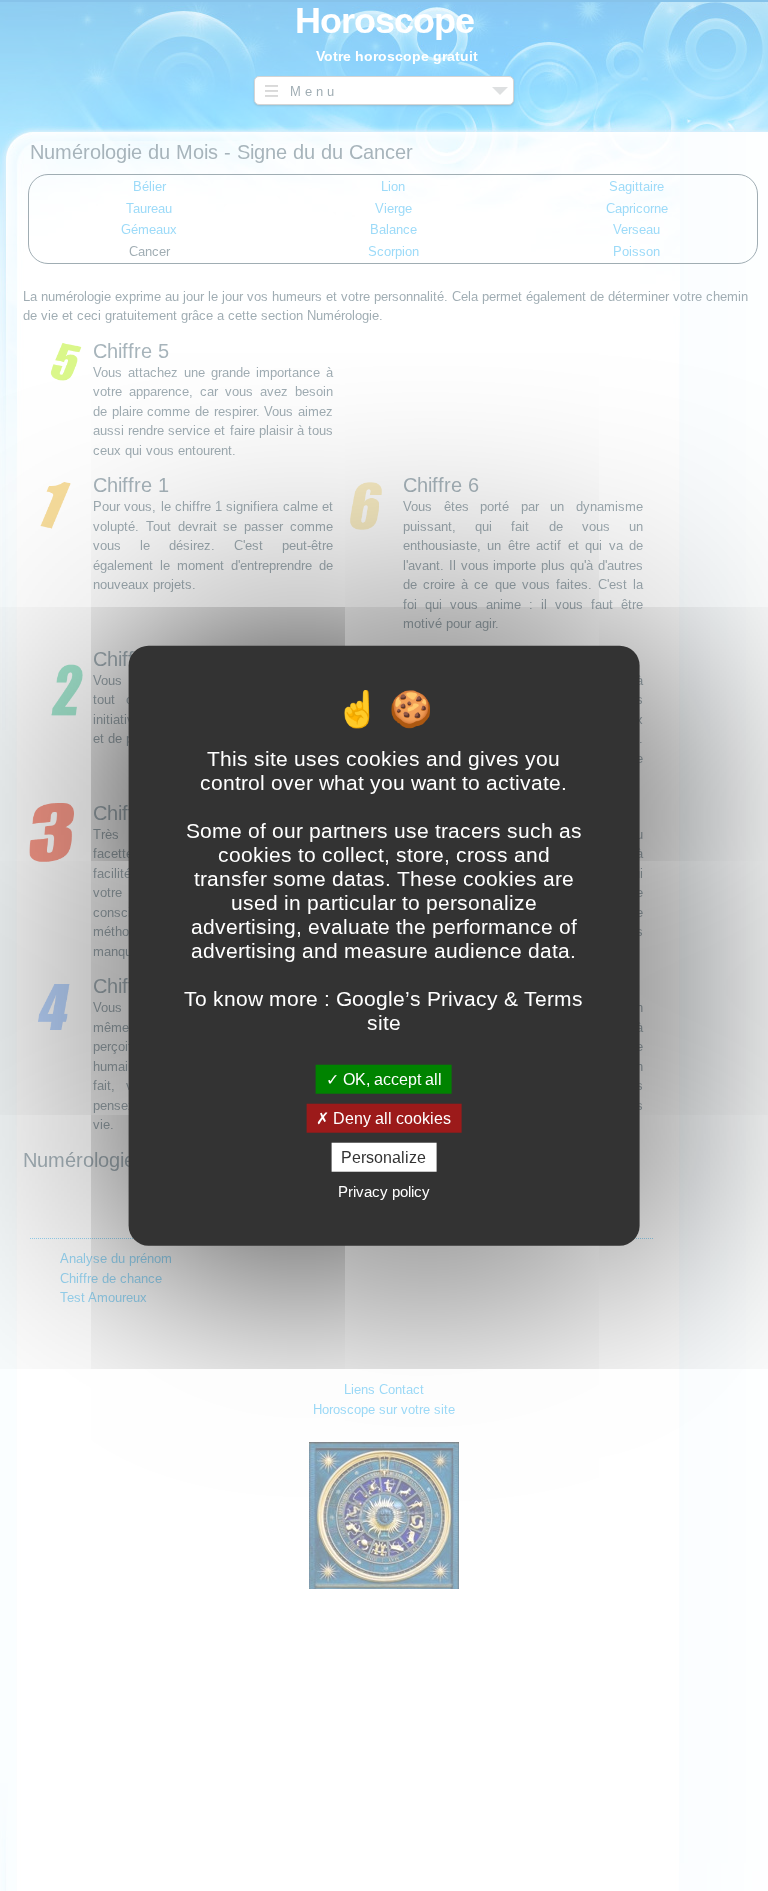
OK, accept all (390, 1078)
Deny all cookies (390, 1117)
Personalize (383, 1157)
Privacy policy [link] (384, 1191)
